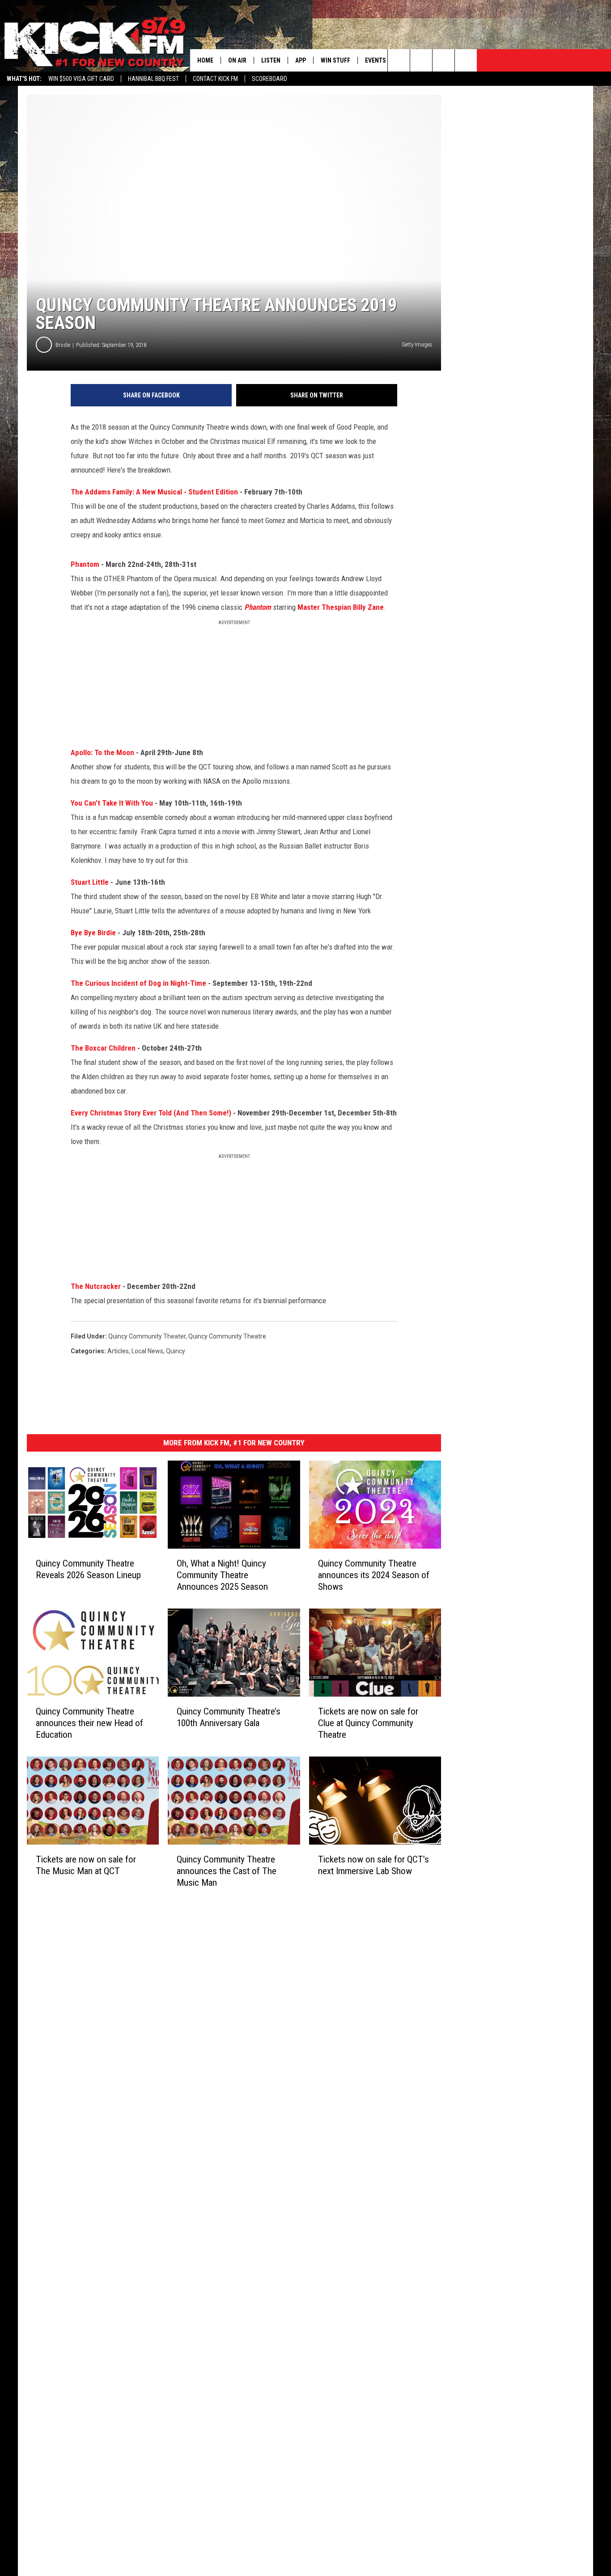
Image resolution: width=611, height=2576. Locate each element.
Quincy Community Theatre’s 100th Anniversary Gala (229, 1717)
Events (376, 60)
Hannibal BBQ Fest (153, 79)
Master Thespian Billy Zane (341, 607)
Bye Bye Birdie (93, 933)
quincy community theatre (227, 1336)
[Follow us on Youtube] (466, 60)
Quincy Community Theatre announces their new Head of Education (89, 1723)
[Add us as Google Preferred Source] (421, 60)
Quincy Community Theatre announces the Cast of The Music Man (227, 1871)
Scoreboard (269, 79)
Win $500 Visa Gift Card (81, 79)
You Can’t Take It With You (112, 803)
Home (205, 60)
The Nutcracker (96, 1286)
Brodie (63, 345)
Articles (118, 1351)
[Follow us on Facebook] (443, 60)
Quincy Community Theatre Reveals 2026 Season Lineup (88, 1569)
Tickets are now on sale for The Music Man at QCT (86, 1865)
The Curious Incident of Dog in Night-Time (138, 983)
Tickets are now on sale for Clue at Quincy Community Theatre (368, 1723)
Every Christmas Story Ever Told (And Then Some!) (151, 1113)
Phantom (85, 564)
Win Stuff (335, 60)
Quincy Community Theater (147, 1336)
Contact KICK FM (215, 79)
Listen (271, 60)
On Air (237, 60)
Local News (147, 1351)
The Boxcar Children (103, 1048)
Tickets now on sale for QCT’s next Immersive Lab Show (373, 1865)
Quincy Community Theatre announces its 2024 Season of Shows (374, 1575)
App (301, 60)
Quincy (176, 1351)
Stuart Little (90, 882)
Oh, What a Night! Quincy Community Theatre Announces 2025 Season (222, 1575)
